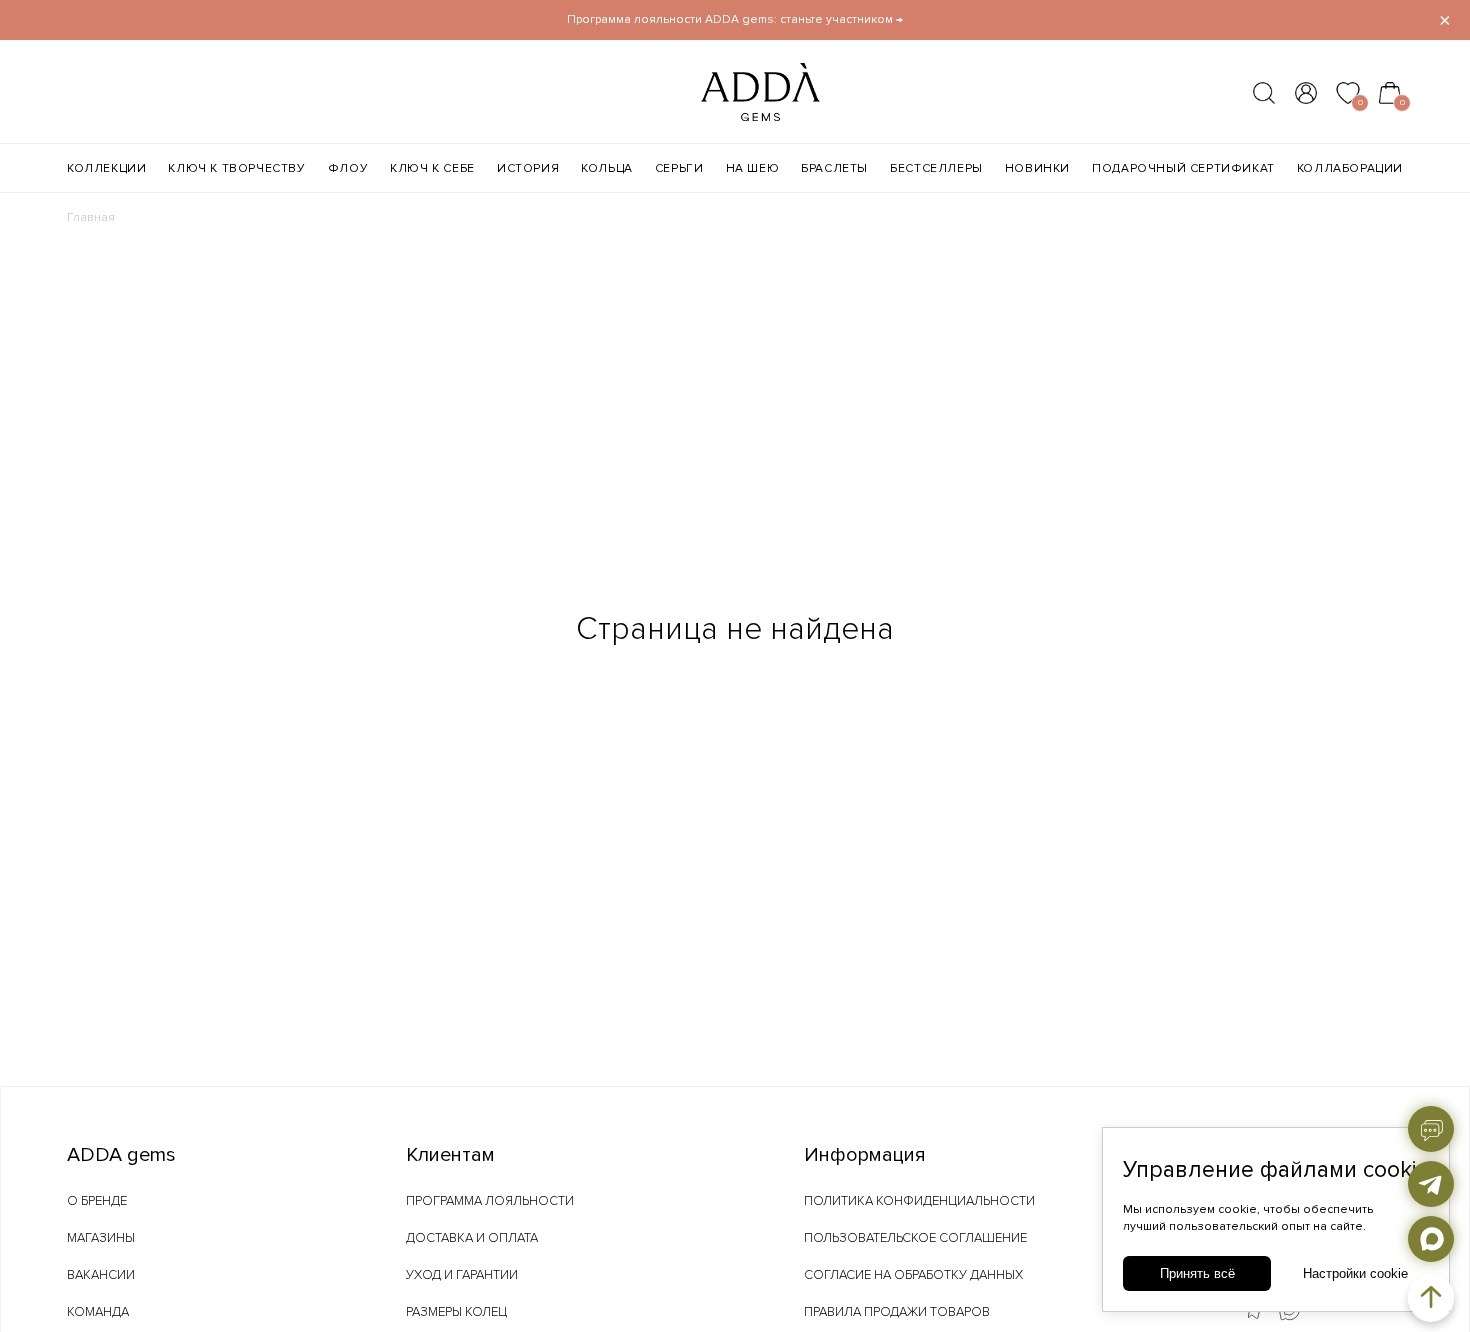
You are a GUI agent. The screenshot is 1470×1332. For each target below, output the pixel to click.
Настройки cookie (1355, 1273)
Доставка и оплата (472, 1238)
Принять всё (1197, 1273)
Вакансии (101, 1275)
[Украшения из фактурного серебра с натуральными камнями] (721, 114)
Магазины (101, 1238)
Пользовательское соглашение (915, 1238)
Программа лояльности (490, 1201)
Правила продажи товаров (897, 1312)
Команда (98, 1312)
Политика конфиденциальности (919, 1201)
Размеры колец (456, 1312)
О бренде (97, 1201)
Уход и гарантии (462, 1275)
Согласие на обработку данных (913, 1275)
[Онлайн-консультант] (1431, 1129)
